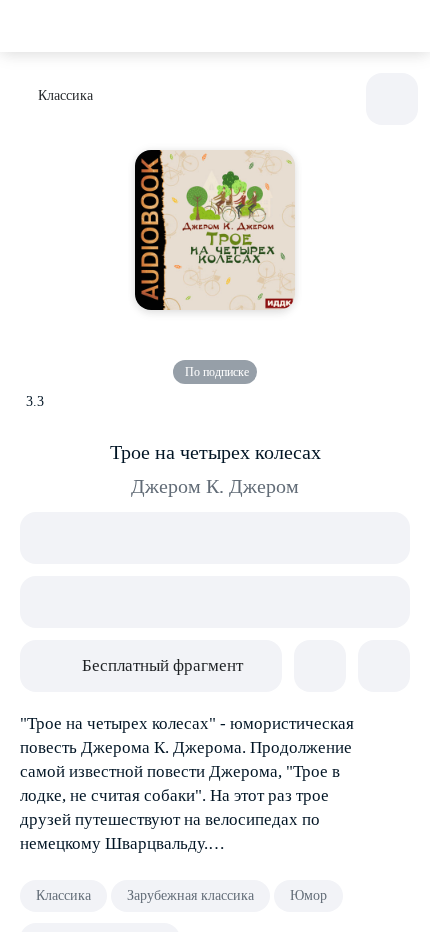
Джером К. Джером (215, 486)
